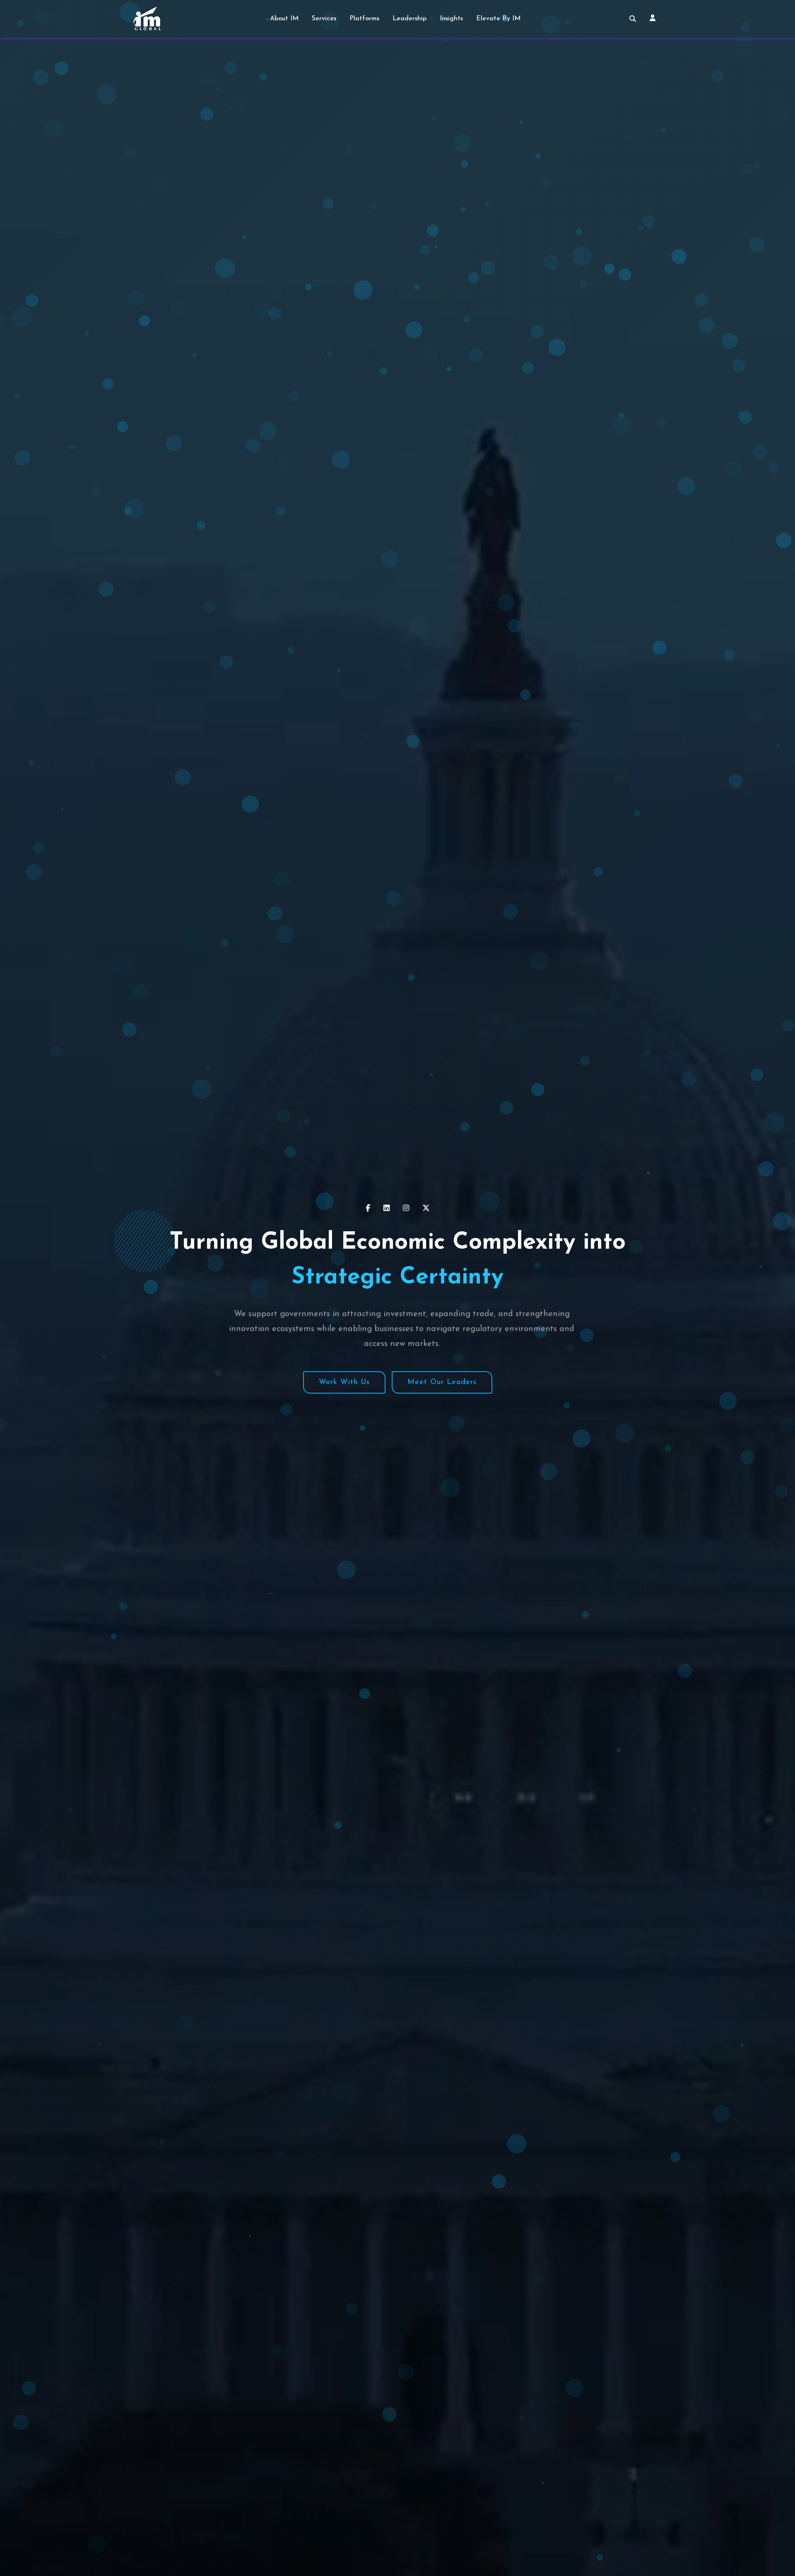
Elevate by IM (498, 19)
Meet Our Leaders (442, 1382)
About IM (284, 19)
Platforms (364, 19)
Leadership (410, 19)
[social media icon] (368, 1208)
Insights (451, 19)
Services (324, 19)
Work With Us (344, 1382)
